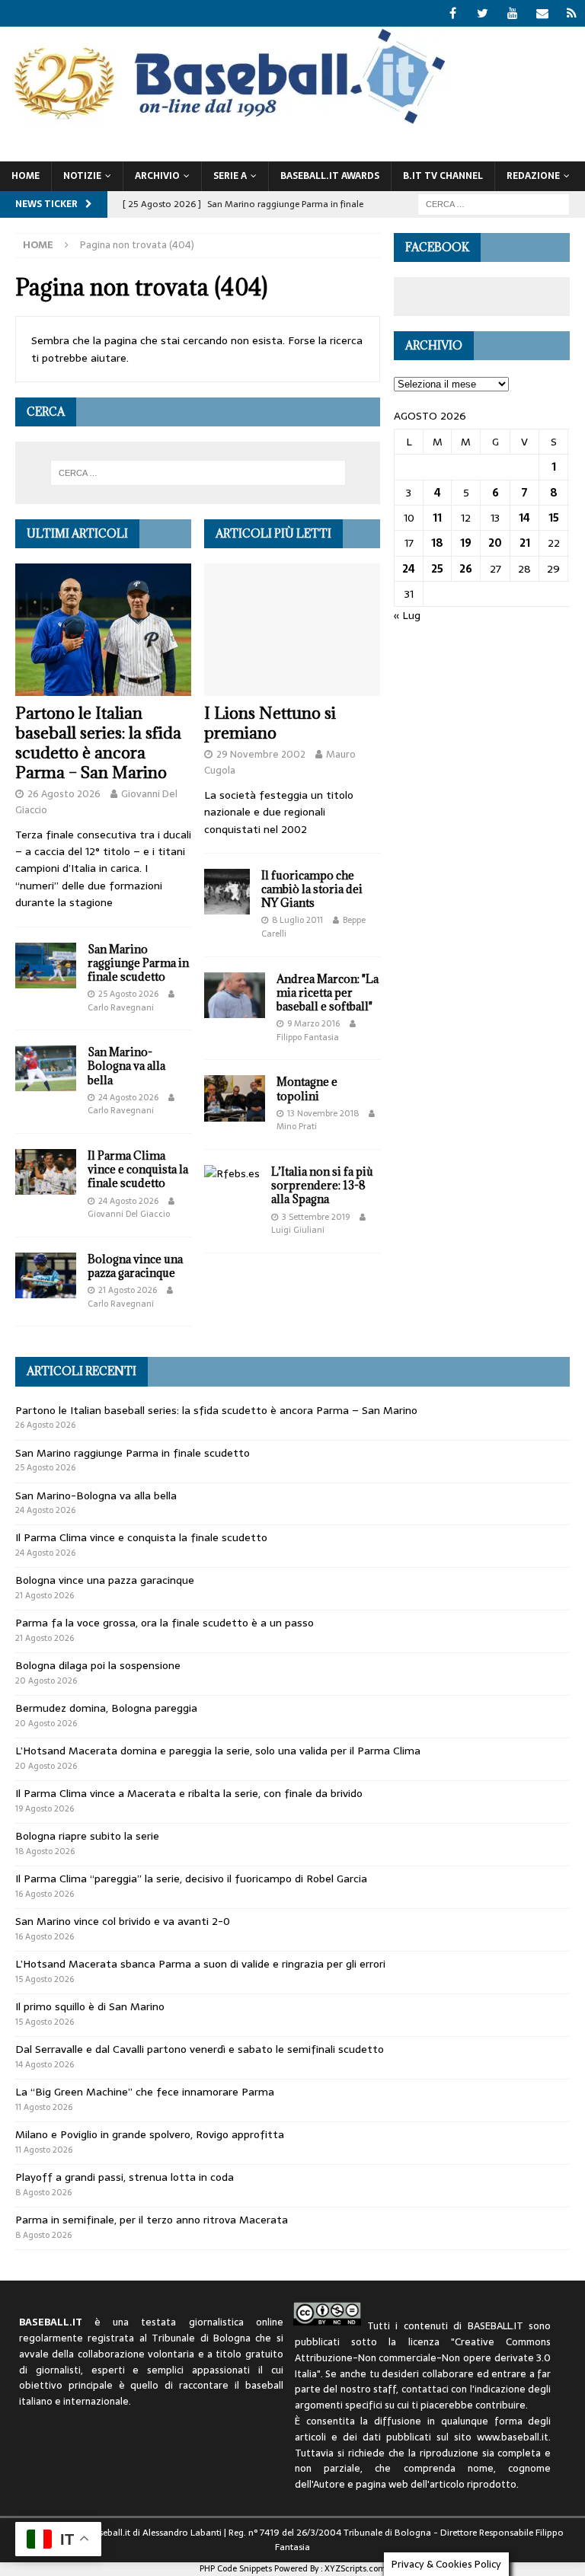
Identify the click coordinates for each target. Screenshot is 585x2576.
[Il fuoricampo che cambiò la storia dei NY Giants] (227, 892)
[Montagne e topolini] (235, 1098)
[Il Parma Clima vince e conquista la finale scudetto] (46, 1172)
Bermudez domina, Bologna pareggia (106, 1708)
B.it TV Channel (443, 176)
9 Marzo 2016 (313, 1023)
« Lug (407, 615)
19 (466, 543)
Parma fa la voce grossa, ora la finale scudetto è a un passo (165, 1623)
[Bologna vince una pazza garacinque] (46, 1275)
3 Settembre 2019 (316, 1217)
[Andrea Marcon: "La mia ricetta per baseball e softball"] (235, 995)
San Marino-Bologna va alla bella (126, 1066)
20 (495, 543)
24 (409, 569)
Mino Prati (297, 1126)
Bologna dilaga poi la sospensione (98, 1665)
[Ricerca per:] (494, 203)
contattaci (425, 2389)
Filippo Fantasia (308, 1037)
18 (437, 543)
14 (524, 518)
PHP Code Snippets (236, 2568)
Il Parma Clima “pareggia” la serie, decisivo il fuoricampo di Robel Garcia (191, 1879)
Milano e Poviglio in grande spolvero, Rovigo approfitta (150, 2134)
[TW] (483, 13)
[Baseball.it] (226, 123)
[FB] (453, 13)
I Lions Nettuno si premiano (270, 723)
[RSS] (572, 13)
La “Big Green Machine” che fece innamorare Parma (145, 2092)
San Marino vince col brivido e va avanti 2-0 (123, 1921)
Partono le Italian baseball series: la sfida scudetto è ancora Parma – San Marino (98, 743)
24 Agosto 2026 (128, 1097)
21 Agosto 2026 (128, 1290)
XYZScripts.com (355, 2568)
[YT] (512, 13)
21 (525, 543)
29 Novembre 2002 (261, 754)
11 (437, 518)
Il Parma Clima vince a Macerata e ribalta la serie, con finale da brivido (189, 1793)
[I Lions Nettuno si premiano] (292, 630)
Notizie (82, 176)
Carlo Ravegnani (121, 1007)
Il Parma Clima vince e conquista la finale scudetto (138, 1169)
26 (466, 569)
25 (437, 569)
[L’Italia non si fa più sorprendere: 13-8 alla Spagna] (232, 1173)
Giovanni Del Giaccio (129, 1214)
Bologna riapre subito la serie (87, 1836)
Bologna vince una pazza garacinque (135, 1266)
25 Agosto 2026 (128, 994)
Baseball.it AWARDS (330, 176)
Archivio (157, 176)
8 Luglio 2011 (297, 920)
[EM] (542, 13)
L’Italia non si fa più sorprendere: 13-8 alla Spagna (322, 1185)
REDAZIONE (533, 176)
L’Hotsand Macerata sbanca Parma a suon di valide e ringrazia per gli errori (200, 1964)
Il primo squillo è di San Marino (90, 2006)
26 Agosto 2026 (64, 794)
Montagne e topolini (307, 1088)
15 (554, 518)
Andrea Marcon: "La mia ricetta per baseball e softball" (328, 993)
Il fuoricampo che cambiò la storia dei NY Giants (312, 889)
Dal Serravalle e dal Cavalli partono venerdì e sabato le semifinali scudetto (200, 2049)
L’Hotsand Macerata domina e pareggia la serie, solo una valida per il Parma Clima (218, 1751)
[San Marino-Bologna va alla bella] (46, 1068)
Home (26, 176)
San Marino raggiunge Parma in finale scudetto (138, 963)
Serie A (230, 176)
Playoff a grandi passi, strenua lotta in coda (125, 2177)
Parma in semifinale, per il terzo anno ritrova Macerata (152, 2220)
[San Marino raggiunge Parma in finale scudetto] (46, 966)
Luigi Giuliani (298, 1230)
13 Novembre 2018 (323, 1113)
